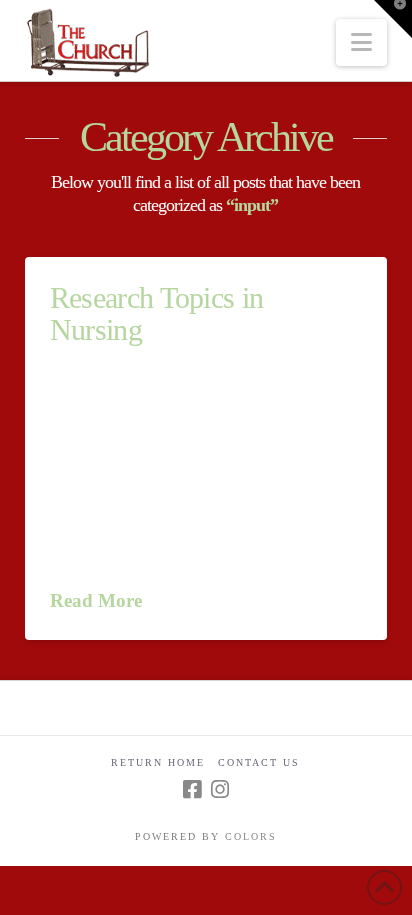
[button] (361, 42)
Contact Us (259, 762)
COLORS (251, 836)
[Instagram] (220, 789)
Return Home (158, 762)
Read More (96, 600)
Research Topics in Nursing (157, 313)
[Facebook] (192, 789)
